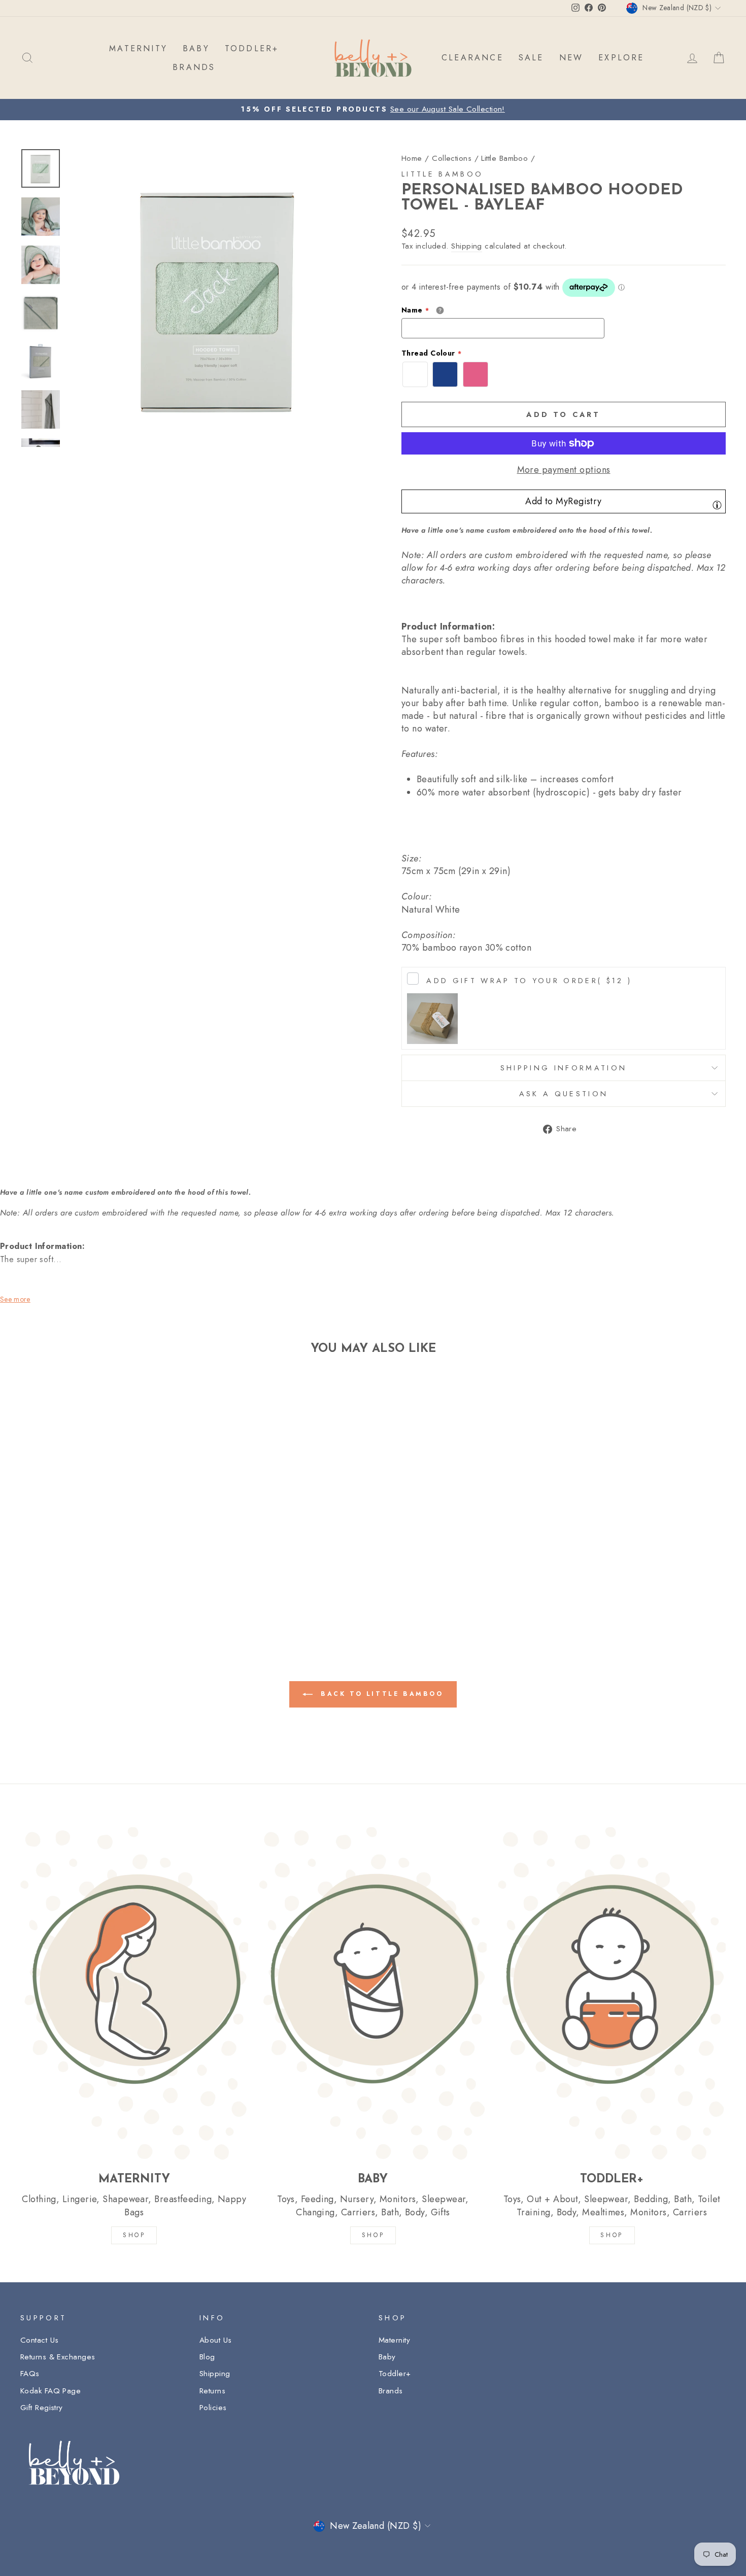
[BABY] (373, 1993)
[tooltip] (717, 505)
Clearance (472, 58)
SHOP (134, 2235)
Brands (391, 2391)
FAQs (30, 2374)
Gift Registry (42, 2408)
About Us (216, 2340)
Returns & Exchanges (58, 2357)
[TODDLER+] (612, 1993)
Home (412, 158)
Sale (531, 58)
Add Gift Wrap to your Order (529, 981)
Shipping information (564, 1068)
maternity (138, 48)
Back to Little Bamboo (380, 1694)
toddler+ (252, 48)
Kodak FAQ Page (50, 2391)
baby (196, 48)
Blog (207, 2357)
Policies (213, 2408)
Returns (212, 2391)
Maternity (394, 2340)
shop (612, 2235)
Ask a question (564, 1094)
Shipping (467, 246)
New (571, 58)
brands (194, 67)
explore (621, 58)
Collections (452, 158)
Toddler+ (395, 2374)
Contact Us (40, 2340)
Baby (387, 2357)
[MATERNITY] (134, 1993)
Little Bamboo (504, 158)
